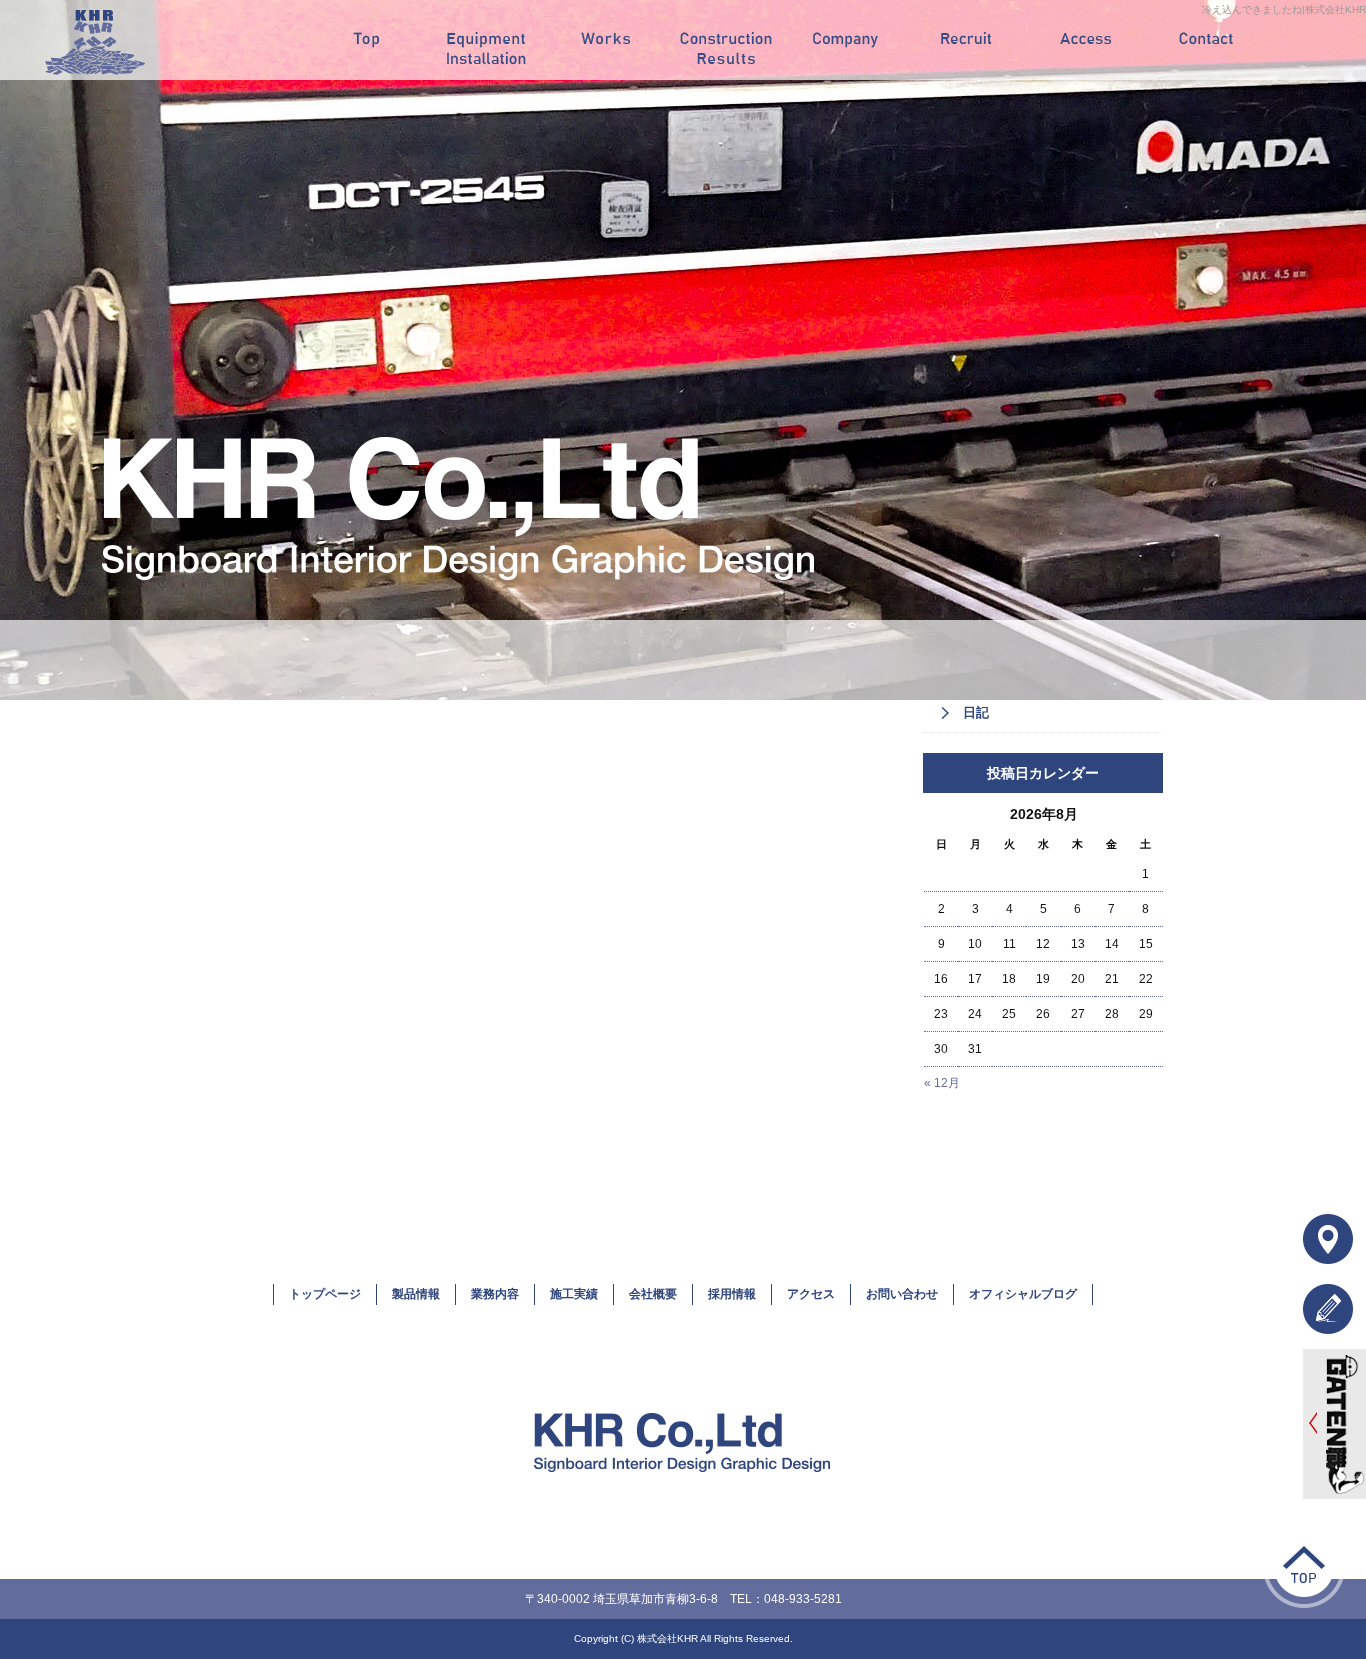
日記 (976, 712)
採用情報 (966, 40)
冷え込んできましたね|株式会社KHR (1284, 9)
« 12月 (942, 1083)
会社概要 (846, 40)
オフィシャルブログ (1023, 1294)
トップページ (366, 40)
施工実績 (726, 40)
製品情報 (486, 40)
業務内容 (606, 40)
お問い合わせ (1206, 40)
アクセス (1086, 40)
